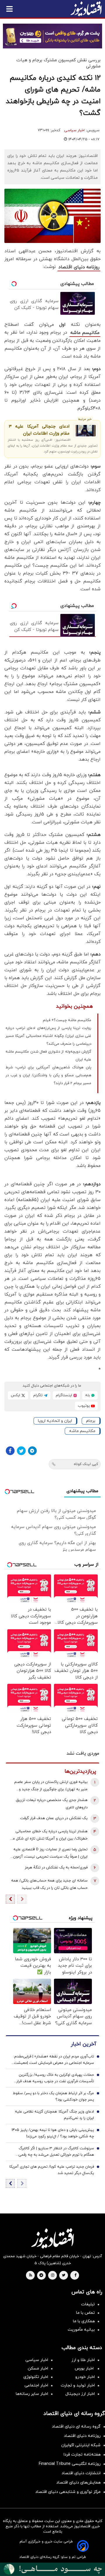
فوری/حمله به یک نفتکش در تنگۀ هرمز (56, 1868)
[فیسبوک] (10, 1451)
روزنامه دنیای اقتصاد (79, 267)
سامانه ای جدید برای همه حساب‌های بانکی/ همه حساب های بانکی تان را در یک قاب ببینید (49, 1884)
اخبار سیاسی (74, 130)
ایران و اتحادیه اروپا (55, 1421)
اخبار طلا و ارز (83, 2360)
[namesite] (86, 9)
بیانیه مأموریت (81, 2330)
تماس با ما (85, 2313)
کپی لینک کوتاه (86, 1464)
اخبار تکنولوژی (36, 2377)
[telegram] (41, 2276)
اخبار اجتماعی (36, 2385)
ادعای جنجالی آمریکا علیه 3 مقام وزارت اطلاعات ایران (39, 430)
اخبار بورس (85, 2368)
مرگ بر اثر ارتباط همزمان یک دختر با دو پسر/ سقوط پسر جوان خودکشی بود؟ (53, 2096)
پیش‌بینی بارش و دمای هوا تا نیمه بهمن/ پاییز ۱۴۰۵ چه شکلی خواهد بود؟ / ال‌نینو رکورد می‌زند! (53, 2133)
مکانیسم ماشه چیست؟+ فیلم (67, 1020)
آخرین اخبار (83, 2044)
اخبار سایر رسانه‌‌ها (32, 2394)
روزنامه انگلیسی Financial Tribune (70, 2464)
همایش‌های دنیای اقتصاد (78, 2483)
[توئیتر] (21, 1451)
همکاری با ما (84, 2321)
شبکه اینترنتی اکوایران (81, 2445)
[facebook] (75, 2276)
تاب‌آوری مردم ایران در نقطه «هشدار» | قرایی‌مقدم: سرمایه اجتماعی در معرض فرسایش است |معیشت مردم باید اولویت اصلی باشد (54, 2060)
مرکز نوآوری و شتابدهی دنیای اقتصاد (68, 2492)
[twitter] (64, 2276)
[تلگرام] (32, 1451)
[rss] (31, 2276)
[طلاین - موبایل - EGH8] (52, 36)
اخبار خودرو (85, 2377)
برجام (91, 1421)
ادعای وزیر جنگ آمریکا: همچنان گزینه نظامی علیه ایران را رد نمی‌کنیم (54, 2115)
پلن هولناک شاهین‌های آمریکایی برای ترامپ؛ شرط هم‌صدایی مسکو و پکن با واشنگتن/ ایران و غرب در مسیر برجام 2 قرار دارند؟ (48, 1075)
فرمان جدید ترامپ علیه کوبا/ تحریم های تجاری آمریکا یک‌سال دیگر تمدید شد (52, 2170)
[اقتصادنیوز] (52, 2238)
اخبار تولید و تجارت (78, 2385)
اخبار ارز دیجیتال (80, 2394)
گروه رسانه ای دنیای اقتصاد (76, 2427)
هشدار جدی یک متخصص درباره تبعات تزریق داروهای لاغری (52, 1804)
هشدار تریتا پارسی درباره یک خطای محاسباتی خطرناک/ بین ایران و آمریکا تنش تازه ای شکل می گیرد (49, 1836)
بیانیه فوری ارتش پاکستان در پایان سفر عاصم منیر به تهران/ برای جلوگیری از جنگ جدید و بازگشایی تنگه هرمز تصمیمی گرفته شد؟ (51, 1786)
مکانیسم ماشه (85, 333)
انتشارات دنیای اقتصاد (81, 2473)
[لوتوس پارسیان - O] (52, 2569)
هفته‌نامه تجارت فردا (82, 2455)
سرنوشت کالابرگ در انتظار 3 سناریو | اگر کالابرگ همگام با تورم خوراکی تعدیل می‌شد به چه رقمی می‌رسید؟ (56, 2152)
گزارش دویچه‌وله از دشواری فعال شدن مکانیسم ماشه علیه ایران (48, 1056)
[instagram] (53, 2276)
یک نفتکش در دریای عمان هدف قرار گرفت (54, 1818)
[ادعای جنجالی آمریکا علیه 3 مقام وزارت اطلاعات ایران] (85, 431)
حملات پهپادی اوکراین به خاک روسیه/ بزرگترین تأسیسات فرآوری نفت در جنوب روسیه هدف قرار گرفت (55, 2078)
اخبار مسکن (38, 2368)
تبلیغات (88, 2304)
